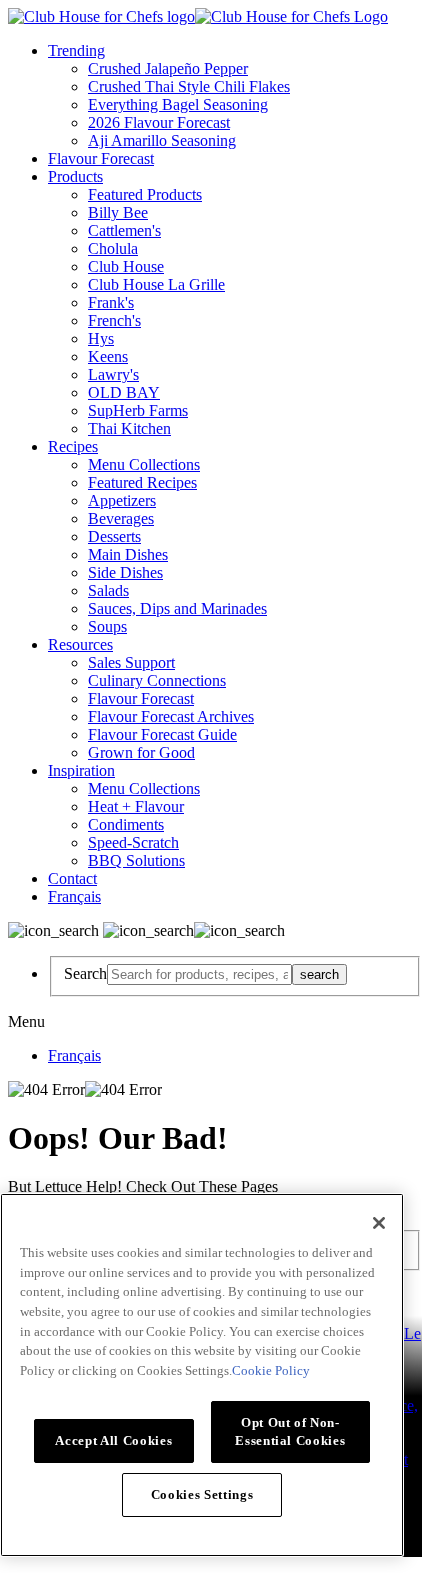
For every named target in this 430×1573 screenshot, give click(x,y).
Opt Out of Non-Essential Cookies (290, 1431)
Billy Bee (118, 212)
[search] (199, 974)
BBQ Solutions (136, 860)
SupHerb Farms (138, 410)
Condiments (126, 824)
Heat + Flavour (136, 806)
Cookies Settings (202, 1494)
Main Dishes (128, 554)
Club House (126, 266)
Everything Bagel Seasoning (178, 104)
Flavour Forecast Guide (162, 734)
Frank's (111, 302)
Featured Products (145, 194)
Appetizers (122, 500)
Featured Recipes (142, 482)
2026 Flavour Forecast (159, 122)
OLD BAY (124, 392)
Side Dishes (125, 572)
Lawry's (113, 374)
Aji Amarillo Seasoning (162, 140)
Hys (101, 338)
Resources (80, 644)
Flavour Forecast (101, 158)
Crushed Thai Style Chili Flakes (189, 86)
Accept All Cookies (113, 1440)
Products (75, 176)
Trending (76, 50)
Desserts (114, 536)
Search (85, 973)
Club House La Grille (156, 284)
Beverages (121, 518)
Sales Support (131, 662)
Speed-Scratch (133, 842)
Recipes (73, 446)
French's (114, 320)
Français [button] (74, 896)
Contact (72, 878)
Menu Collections (144, 464)
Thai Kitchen (129, 428)
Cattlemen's (124, 230)
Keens (108, 356)
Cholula (113, 248)
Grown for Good (141, 752)
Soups (107, 626)
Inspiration (81, 770)
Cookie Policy (271, 1370)
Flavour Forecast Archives (171, 716)
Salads (108, 590)
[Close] (379, 1223)
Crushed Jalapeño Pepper (168, 68)
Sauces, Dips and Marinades (177, 608)
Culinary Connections (157, 680)
